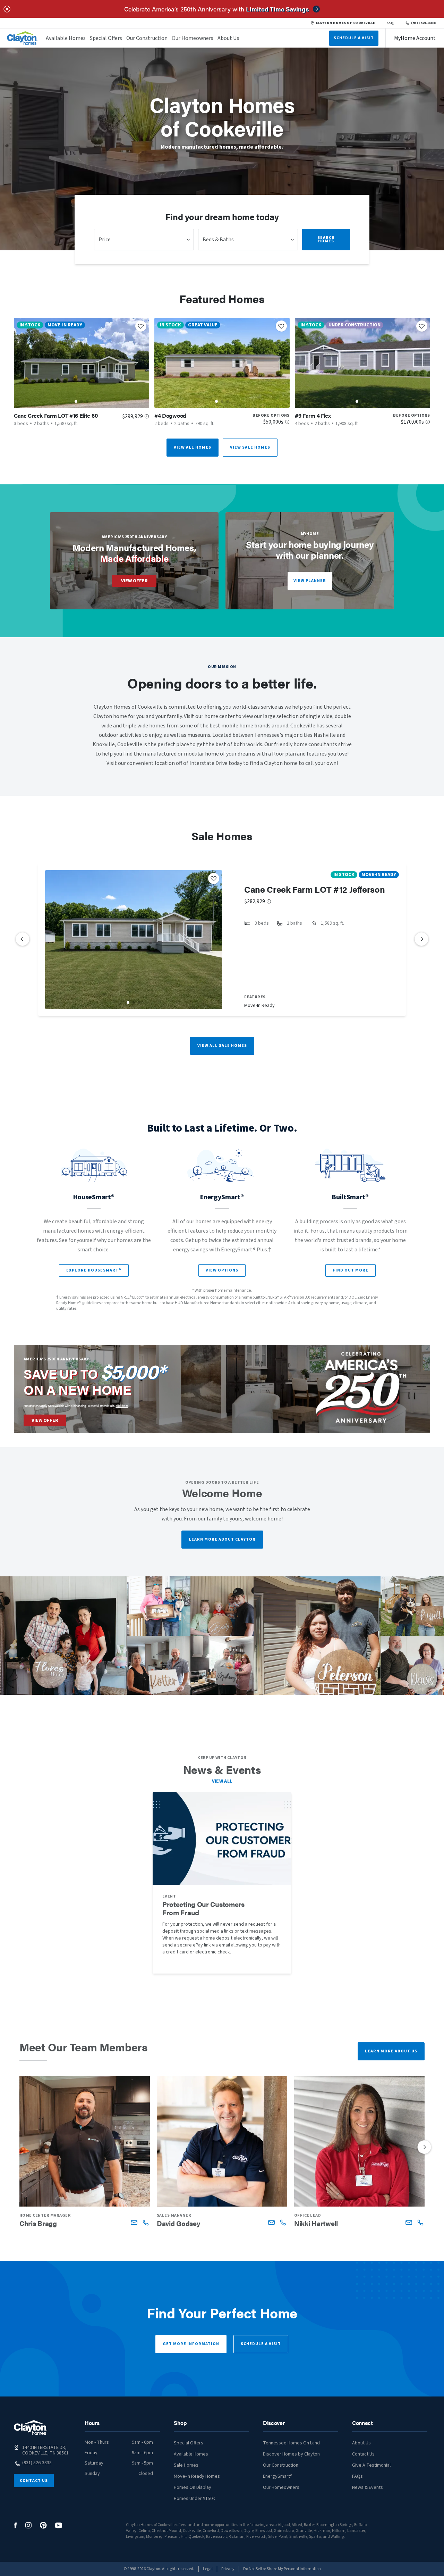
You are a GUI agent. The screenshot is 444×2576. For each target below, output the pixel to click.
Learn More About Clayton (222, 1539)
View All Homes (193, 447)
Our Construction (147, 38)
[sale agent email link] (134, 2222)
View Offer (134, 581)
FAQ (390, 23)
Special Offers (106, 38)
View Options (222, 1270)
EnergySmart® (278, 2476)
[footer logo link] (31, 2428)
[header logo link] (22, 38)
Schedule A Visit (354, 38)
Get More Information (191, 2344)
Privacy (228, 2569)
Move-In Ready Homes (197, 2476)
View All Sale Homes (222, 1046)
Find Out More (351, 1270)
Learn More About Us (391, 2051)
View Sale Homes (250, 447)
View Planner (310, 581)
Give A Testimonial (371, 2465)
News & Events (368, 2487)
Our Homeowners (193, 38)
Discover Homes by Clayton (291, 2454)
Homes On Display (193, 2487)
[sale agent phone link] (146, 2222)
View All (222, 1781)
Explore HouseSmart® (94, 1270)
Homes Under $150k (194, 2499)
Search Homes (326, 239)
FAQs (357, 2476)
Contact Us (34, 2481)
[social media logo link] (15, 2525)
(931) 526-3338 (423, 23)
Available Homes (66, 38)
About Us (228, 38)
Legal (208, 2569)
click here (122, 1406)
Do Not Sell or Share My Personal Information (282, 2569)
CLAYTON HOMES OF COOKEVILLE (345, 23)
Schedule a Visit (261, 2344)
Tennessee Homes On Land (291, 2443)
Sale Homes (186, 2465)
